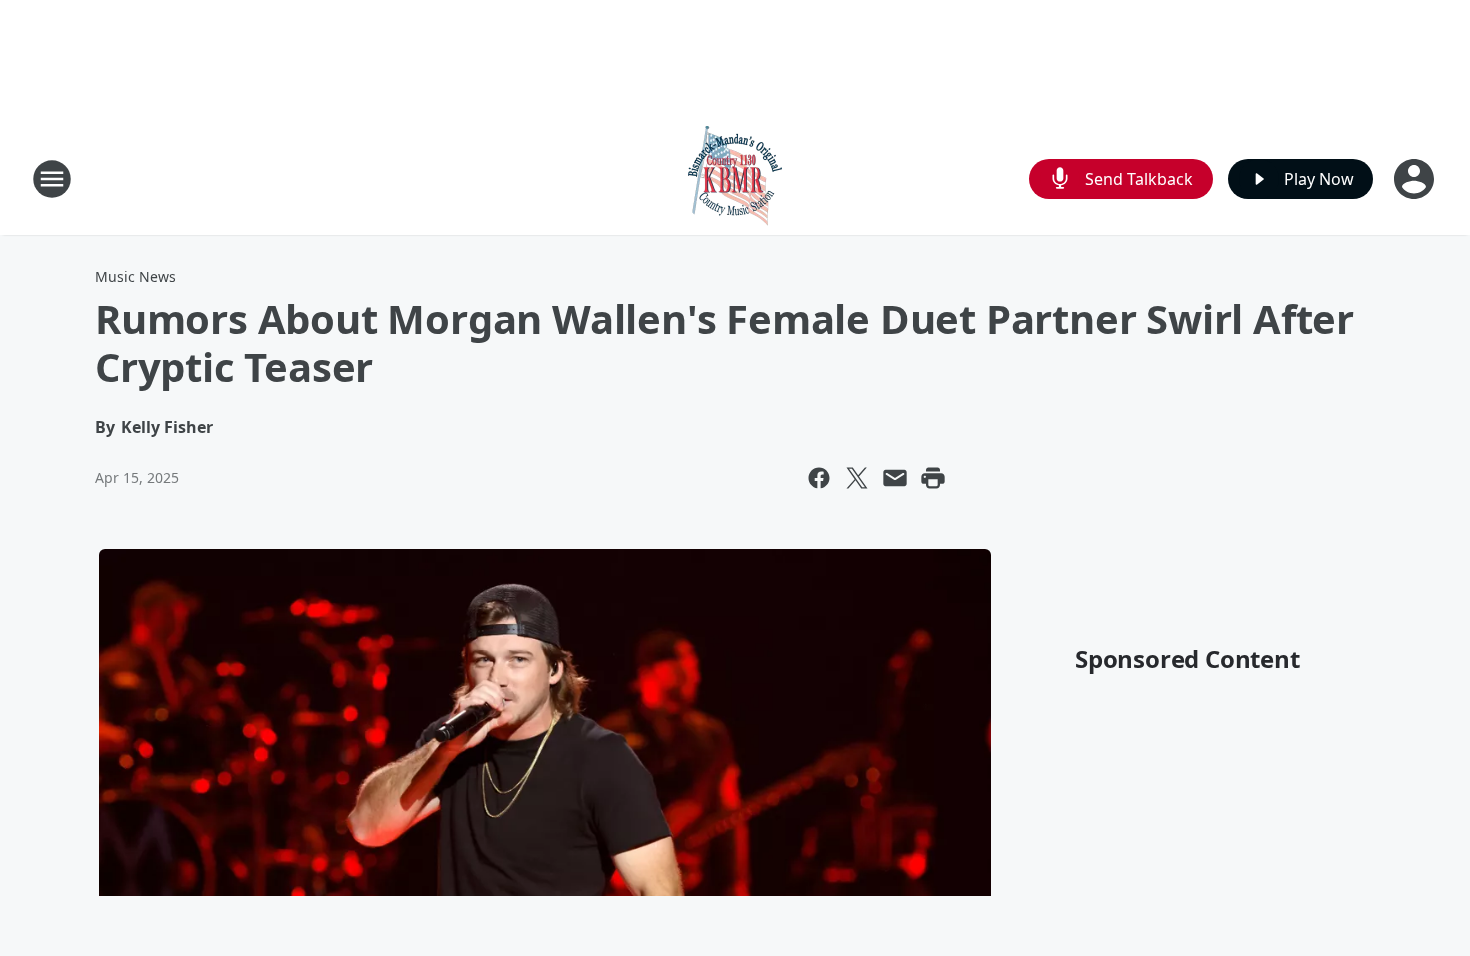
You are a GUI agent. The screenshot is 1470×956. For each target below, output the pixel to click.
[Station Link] (735, 178)
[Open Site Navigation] (52, 179)
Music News (135, 276)
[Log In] (1416, 179)
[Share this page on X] (857, 478)
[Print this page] (933, 478)
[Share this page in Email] (895, 478)
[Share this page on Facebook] (819, 478)
